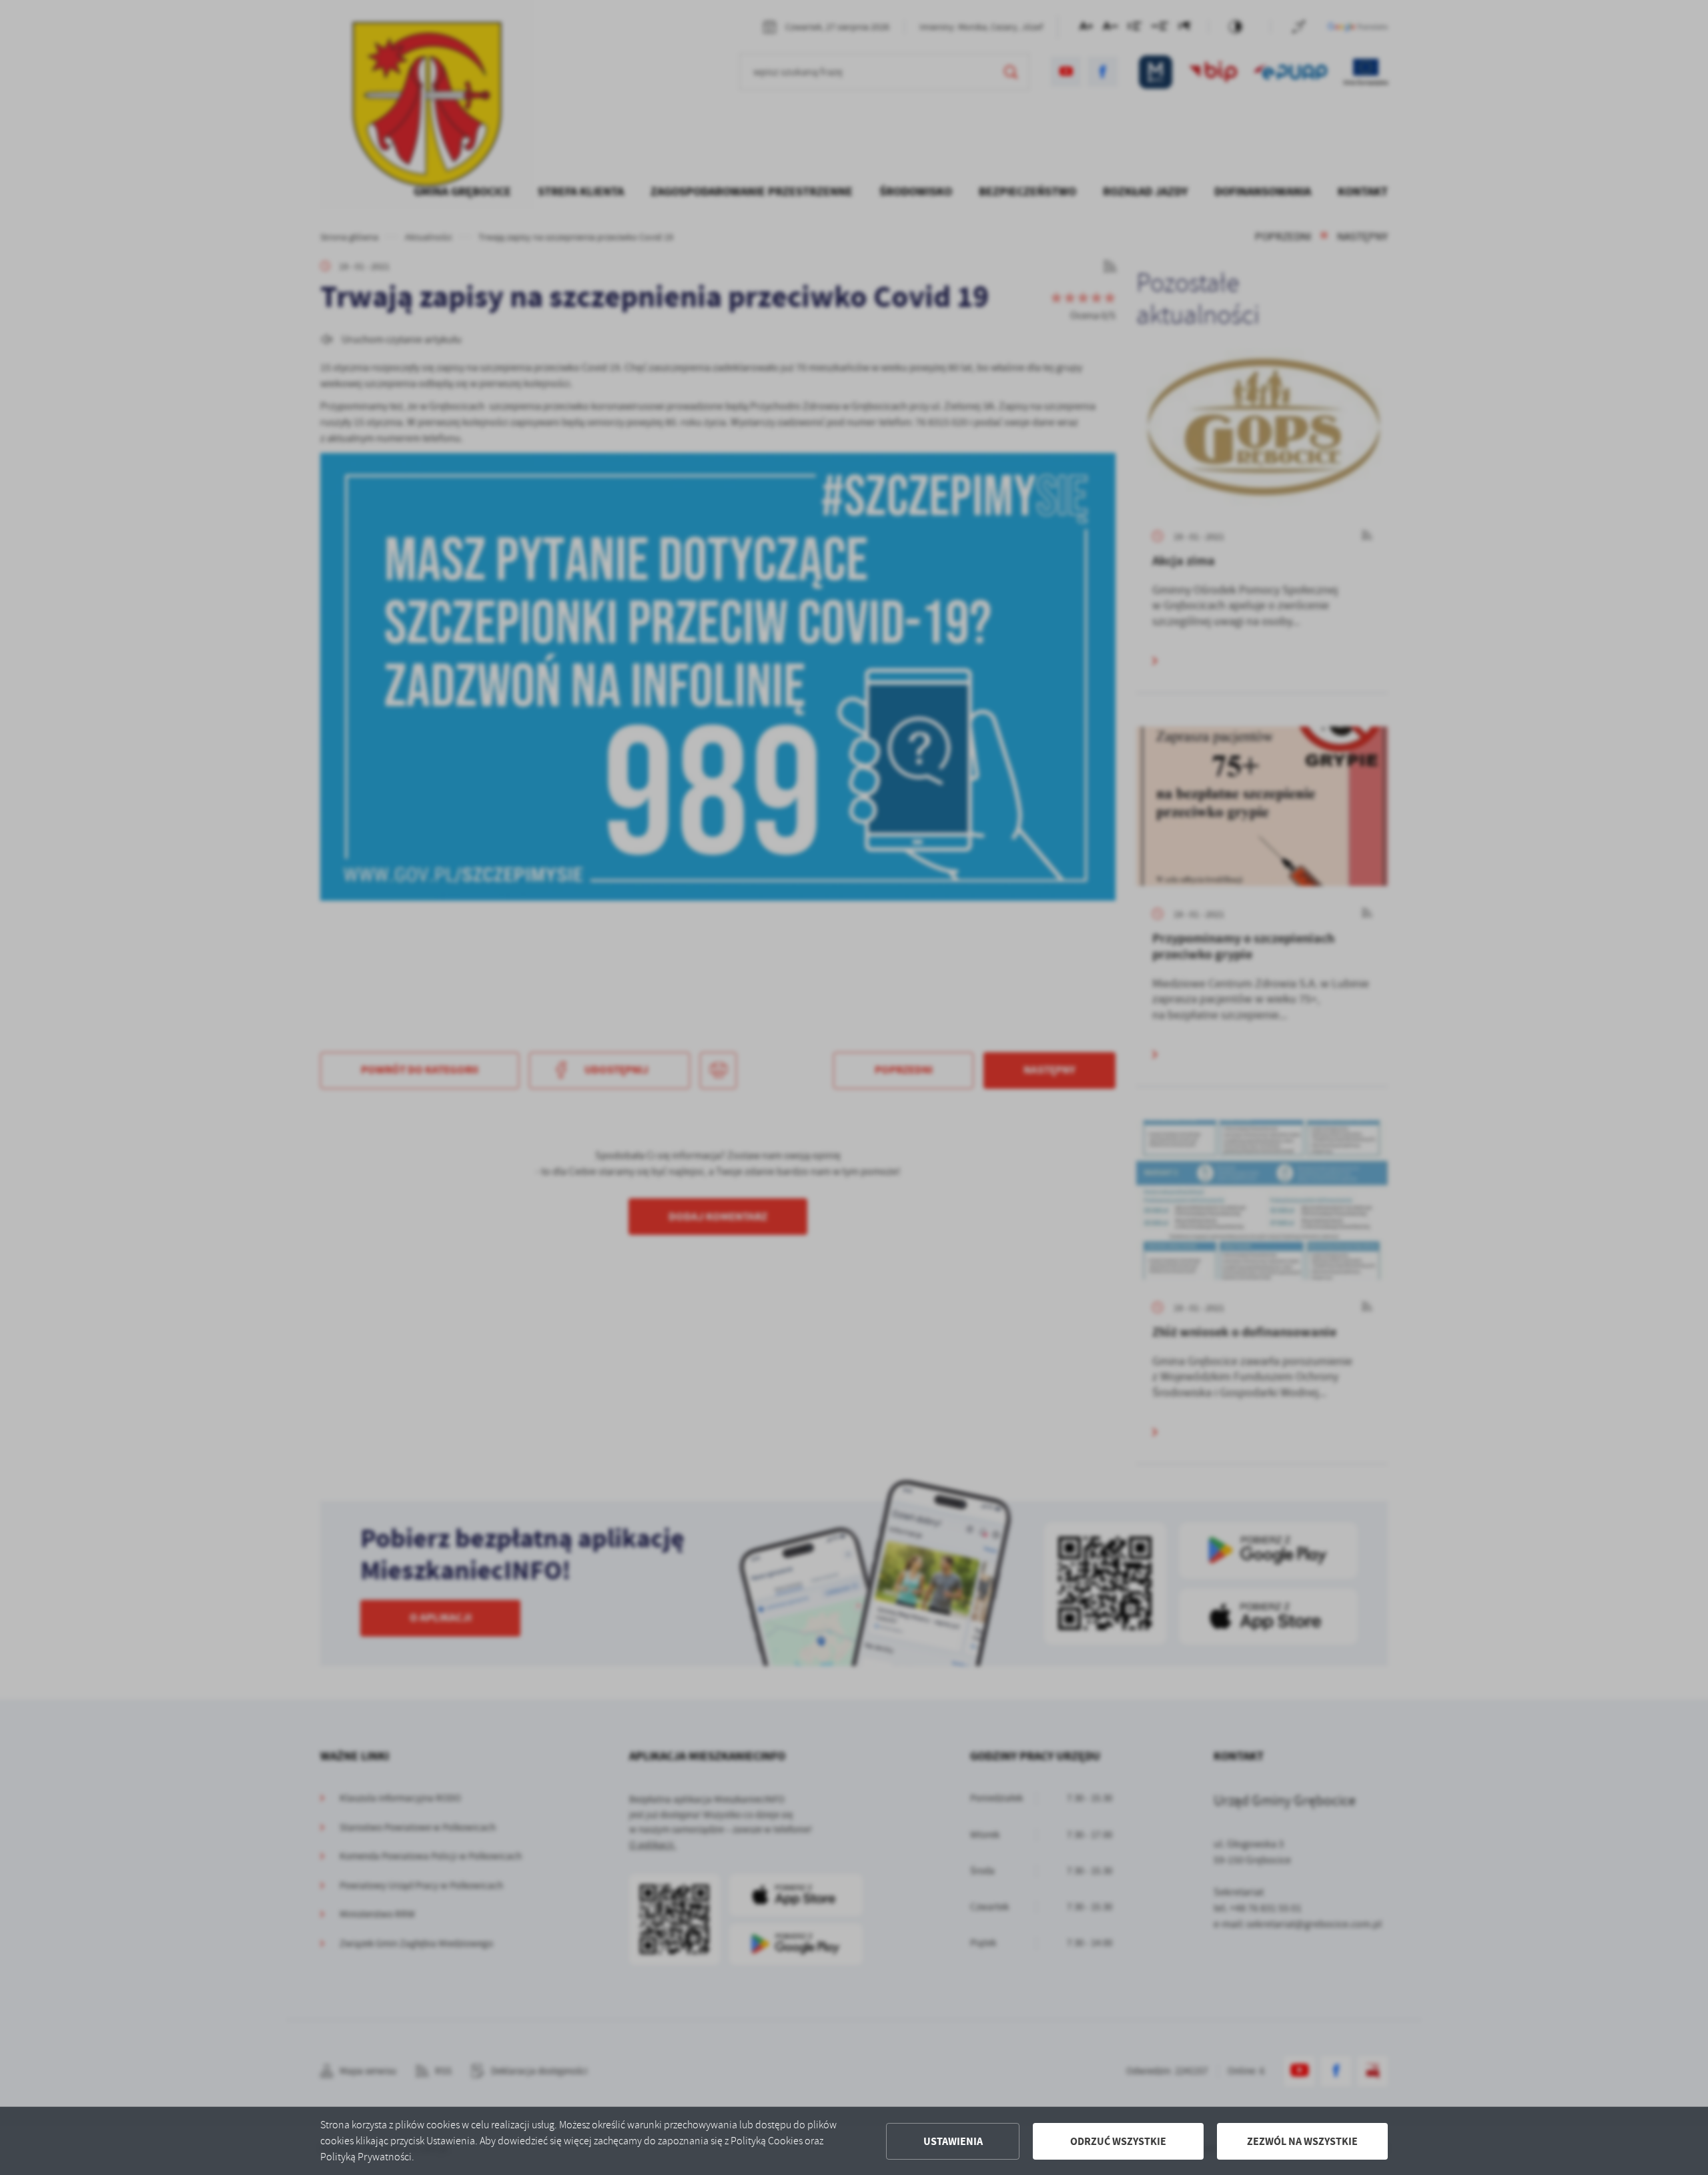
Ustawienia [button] (953, 2141)
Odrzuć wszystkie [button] (1118, 2141)
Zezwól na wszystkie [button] (1302, 2141)
